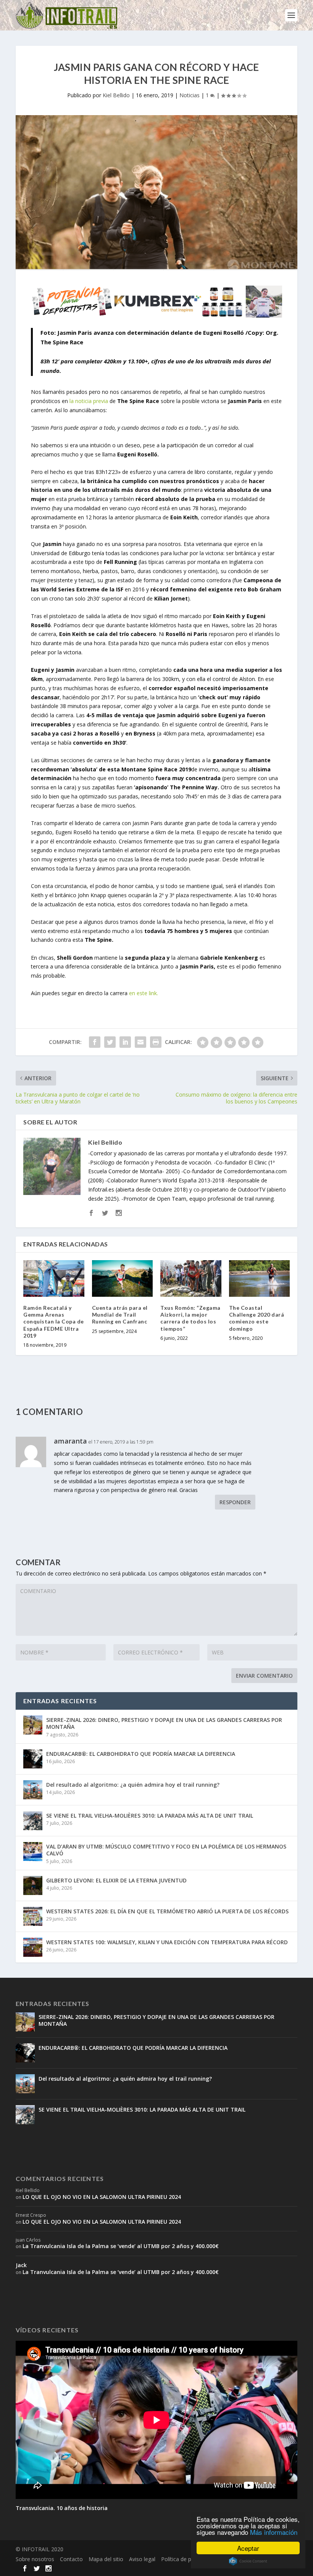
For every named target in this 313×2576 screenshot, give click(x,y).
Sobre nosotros (35, 2559)
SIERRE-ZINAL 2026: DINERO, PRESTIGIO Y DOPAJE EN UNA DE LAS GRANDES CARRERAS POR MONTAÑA (164, 1723)
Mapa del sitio (106, 2559)
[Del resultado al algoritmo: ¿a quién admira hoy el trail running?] (33, 1790)
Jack (21, 2265)
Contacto (71, 2559)
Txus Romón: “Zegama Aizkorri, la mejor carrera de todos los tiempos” (190, 1318)
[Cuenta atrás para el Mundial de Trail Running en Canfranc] (123, 1278)
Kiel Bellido (116, 95)
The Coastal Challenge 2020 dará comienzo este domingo (257, 1318)
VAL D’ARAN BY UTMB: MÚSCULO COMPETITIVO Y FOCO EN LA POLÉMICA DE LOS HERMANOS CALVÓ (166, 1850)
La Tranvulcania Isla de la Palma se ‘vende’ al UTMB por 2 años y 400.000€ (121, 2246)
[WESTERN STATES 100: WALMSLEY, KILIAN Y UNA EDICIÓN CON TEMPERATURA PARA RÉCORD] (33, 1947)
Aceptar (248, 2548)
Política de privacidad (187, 2559)
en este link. (144, 993)
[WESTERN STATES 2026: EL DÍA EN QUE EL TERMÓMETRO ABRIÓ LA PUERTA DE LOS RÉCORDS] (33, 1916)
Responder (235, 1502)
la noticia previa (88, 401)
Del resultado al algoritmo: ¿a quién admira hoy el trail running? (133, 1785)
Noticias (190, 95)
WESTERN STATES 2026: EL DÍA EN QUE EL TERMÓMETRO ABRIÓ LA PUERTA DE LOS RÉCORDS (167, 1911)
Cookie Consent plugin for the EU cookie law (248, 2561)
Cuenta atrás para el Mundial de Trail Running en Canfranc (120, 1314)
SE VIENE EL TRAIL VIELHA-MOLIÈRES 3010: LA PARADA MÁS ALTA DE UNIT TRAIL (150, 1816)
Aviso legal (142, 2559)
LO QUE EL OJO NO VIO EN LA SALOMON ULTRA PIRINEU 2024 (102, 2197)
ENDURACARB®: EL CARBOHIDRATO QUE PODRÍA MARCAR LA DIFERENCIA (141, 1754)
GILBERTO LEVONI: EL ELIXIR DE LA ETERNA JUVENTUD (116, 1880)
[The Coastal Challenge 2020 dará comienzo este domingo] (260, 1278)
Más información (274, 2532)
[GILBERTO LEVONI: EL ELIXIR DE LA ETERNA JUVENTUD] (33, 1885)
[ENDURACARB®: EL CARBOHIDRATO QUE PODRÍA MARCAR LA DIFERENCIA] (33, 1759)
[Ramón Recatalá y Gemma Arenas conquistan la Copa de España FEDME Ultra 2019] (54, 1278)
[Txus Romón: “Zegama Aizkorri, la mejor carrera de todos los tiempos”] (191, 1278)
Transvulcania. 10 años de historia (62, 2508)
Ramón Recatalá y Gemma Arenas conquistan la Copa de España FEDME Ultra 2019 (54, 1322)
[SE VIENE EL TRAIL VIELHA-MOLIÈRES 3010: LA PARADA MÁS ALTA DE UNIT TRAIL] (33, 1821)
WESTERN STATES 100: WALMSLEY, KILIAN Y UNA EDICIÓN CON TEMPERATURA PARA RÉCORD (167, 1942)
